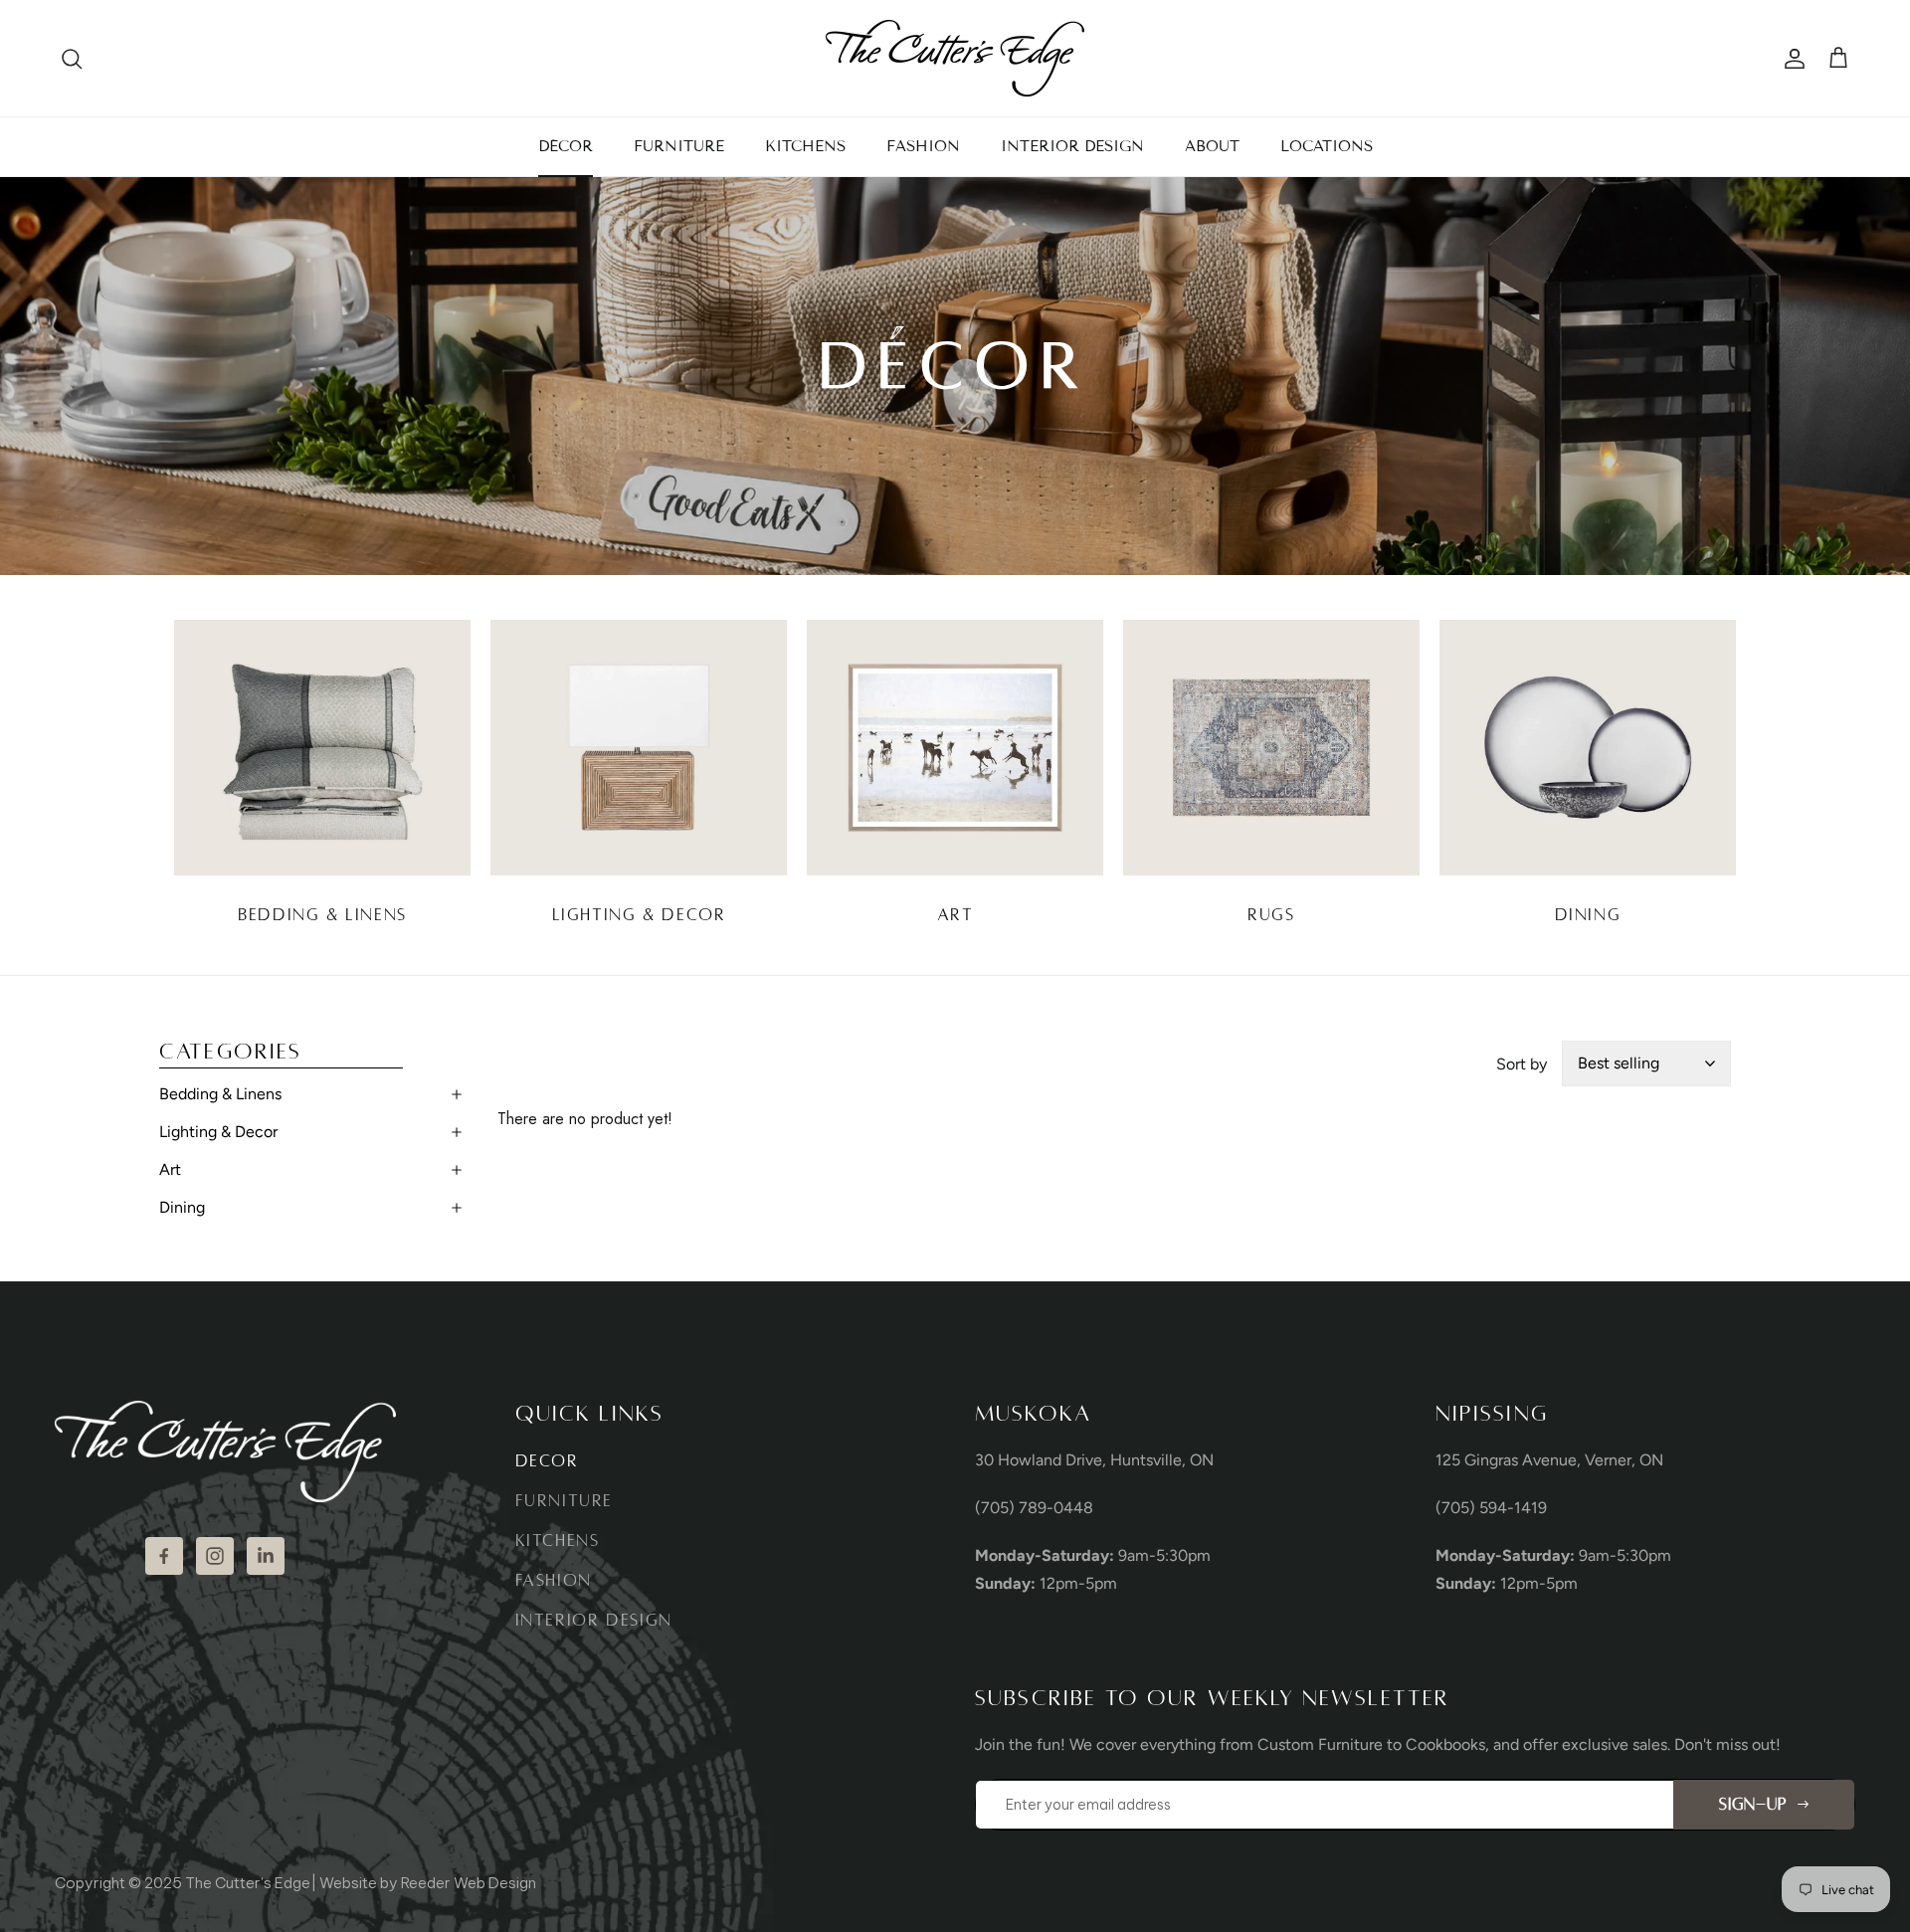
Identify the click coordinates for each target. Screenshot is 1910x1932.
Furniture (565, 1501)
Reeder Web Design (469, 1883)
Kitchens (558, 1541)
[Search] (72, 59)
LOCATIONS (1327, 146)
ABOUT (1212, 146)
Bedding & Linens (220, 1094)
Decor (547, 1461)
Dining (182, 1207)
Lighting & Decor (218, 1132)
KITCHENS (805, 146)
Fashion (554, 1581)
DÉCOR (566, 146)
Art (170, 1169)
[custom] (164, 1556)
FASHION (923, 146)
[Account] (1791, 59)
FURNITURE (679, 146)
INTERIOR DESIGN (1072, 146)
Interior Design (594, 1621)
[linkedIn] (266, 1556)
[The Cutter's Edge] (955, 58)
